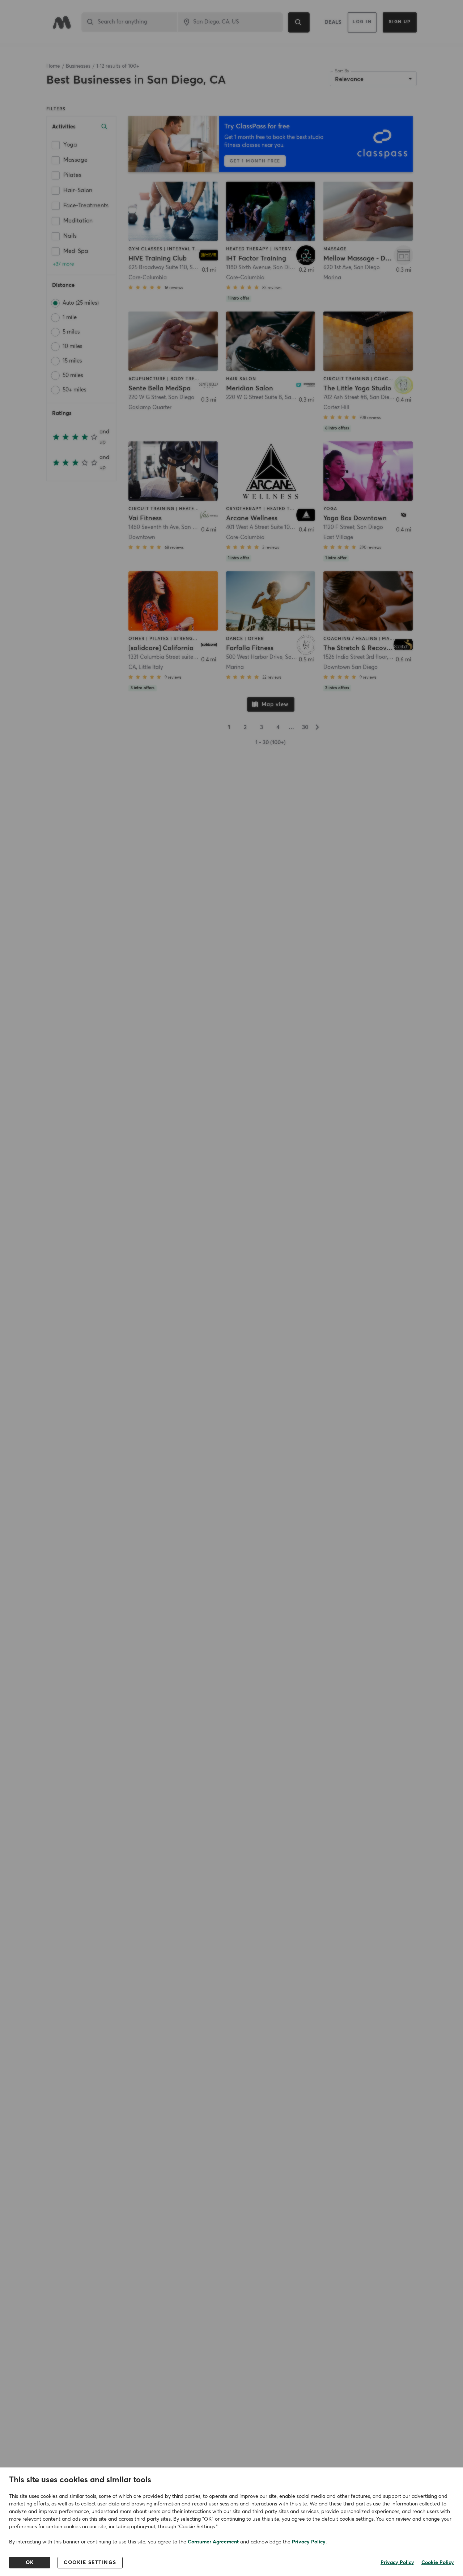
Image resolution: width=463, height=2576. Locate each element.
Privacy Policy (309, 2542)
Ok (30, 2563)
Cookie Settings (90, 2563)
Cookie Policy (438, 2563)
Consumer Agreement (213, 2542)
